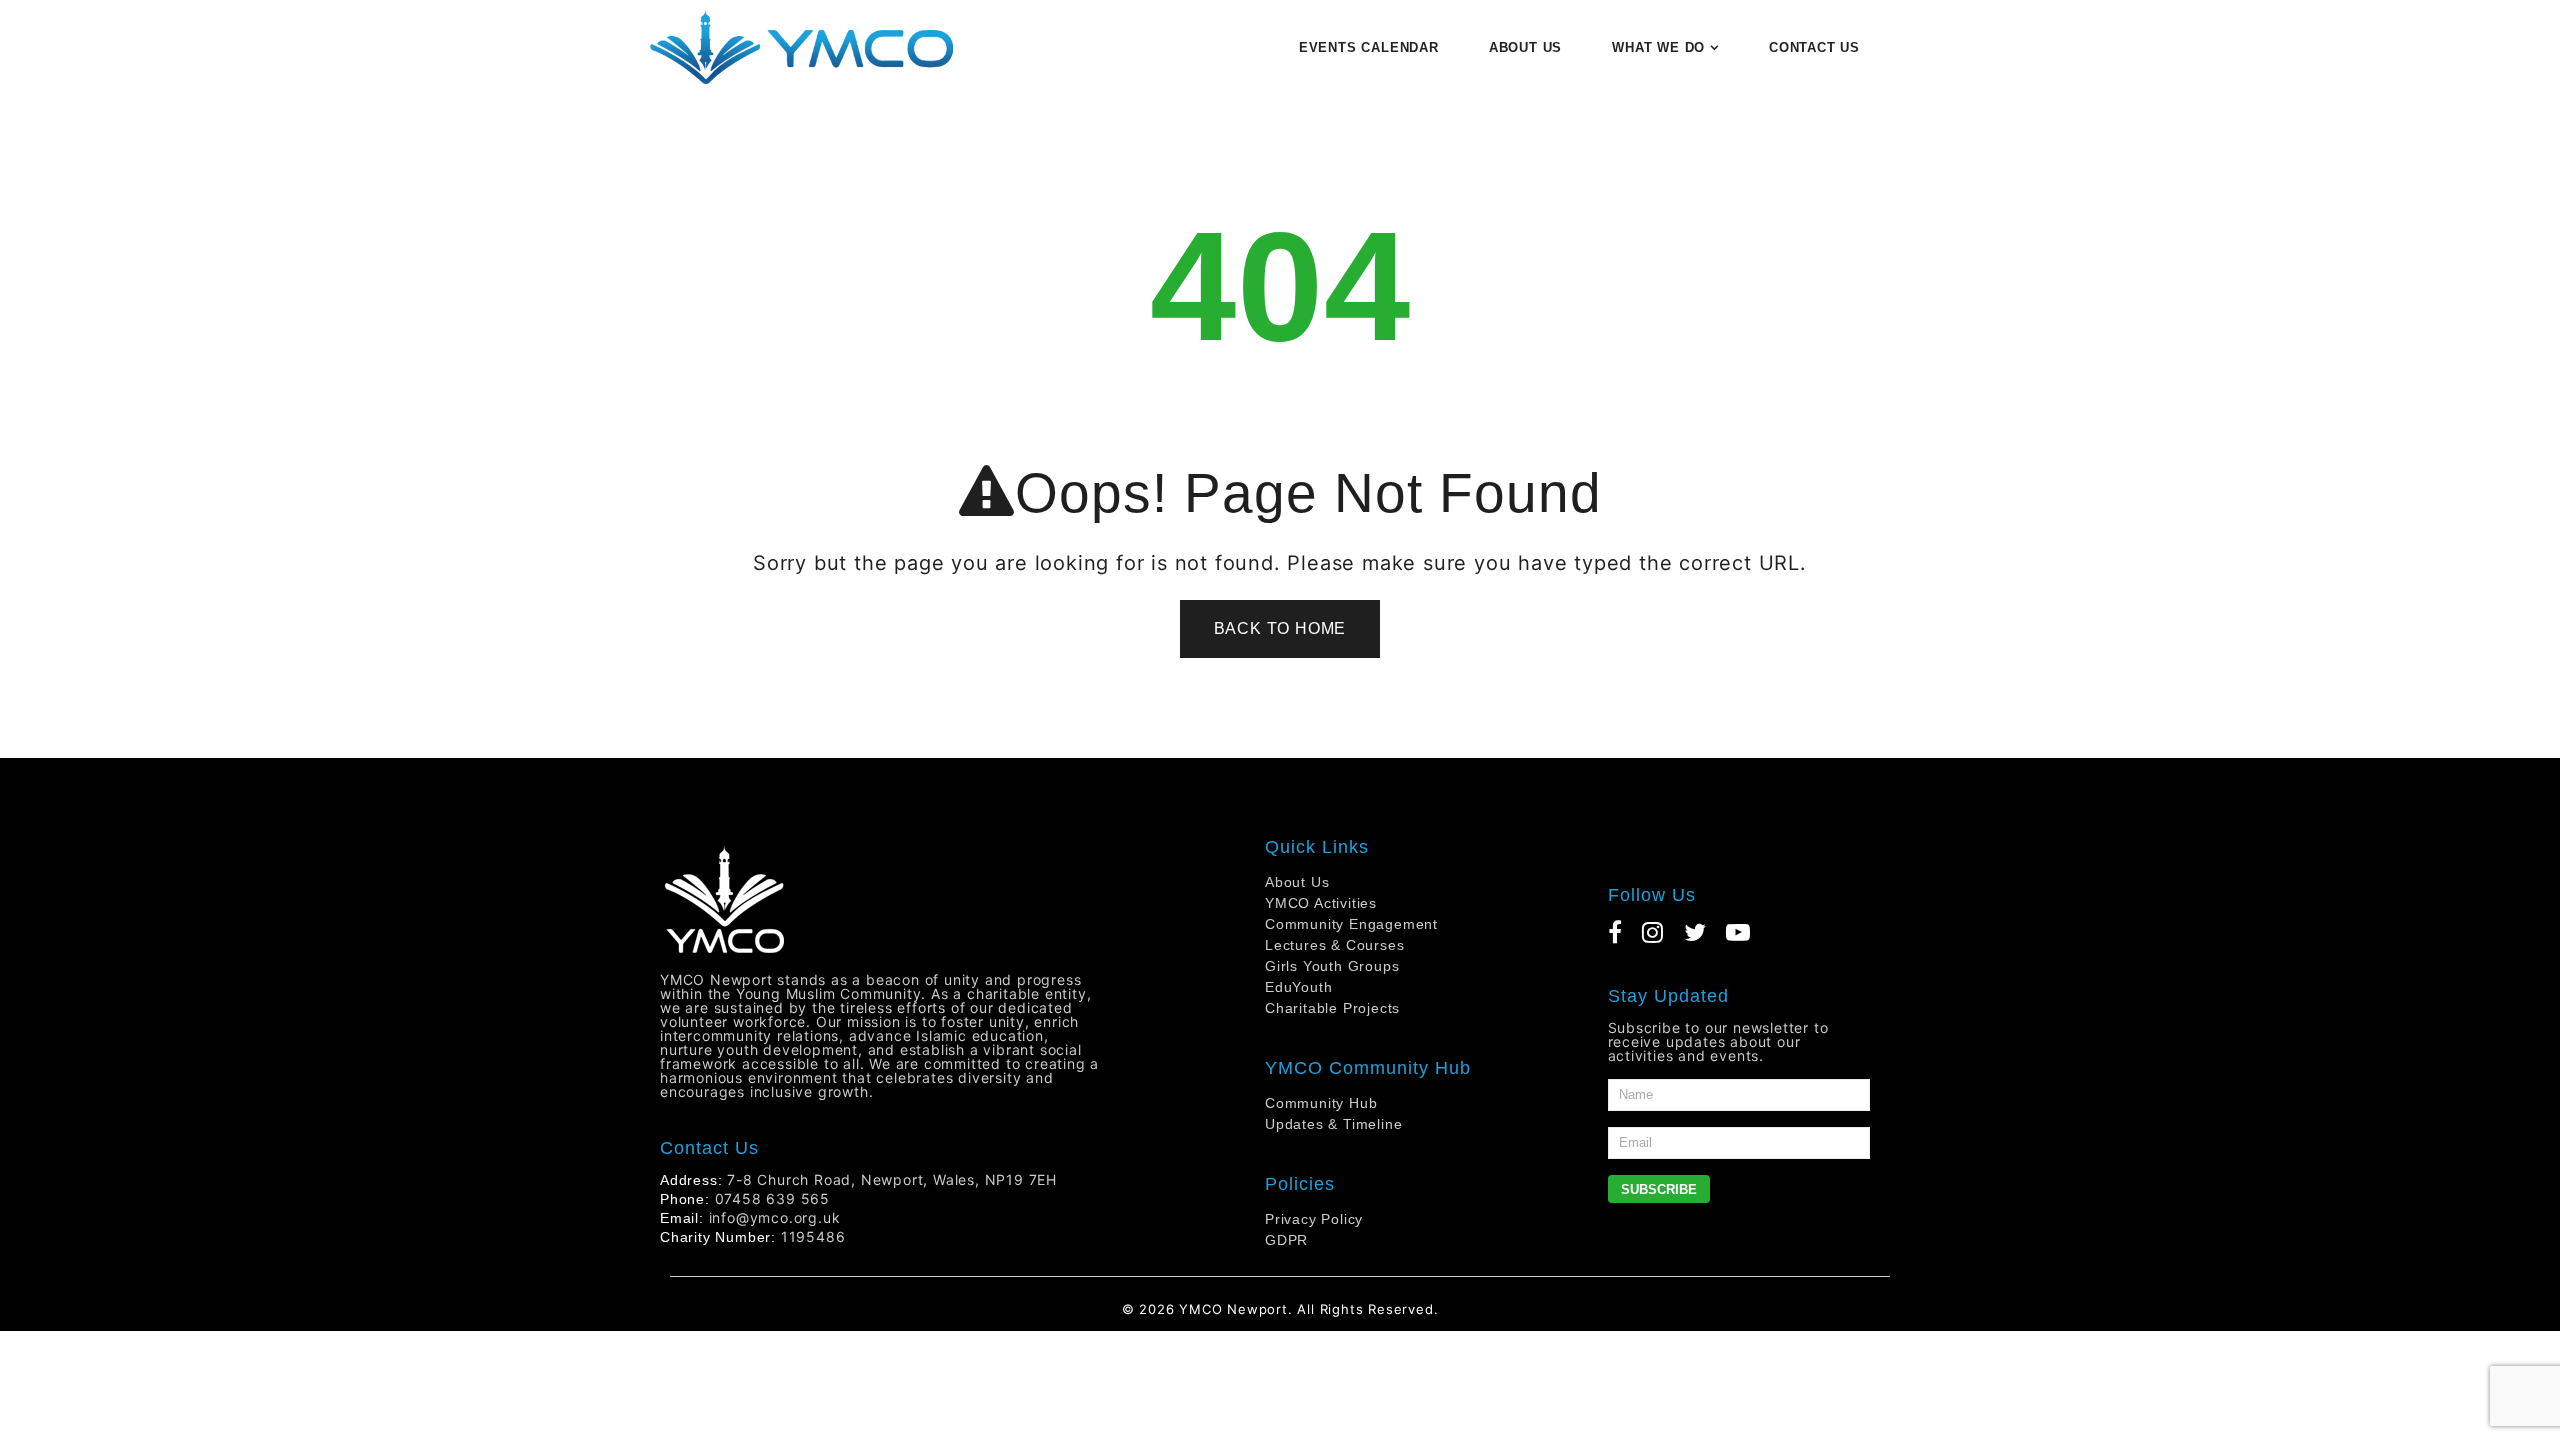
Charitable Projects (1332, 1008)
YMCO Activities (1321, 903)
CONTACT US (1814, 47)
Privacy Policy (1314, 1219)
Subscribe (1659, 1189)
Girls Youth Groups (1332, 966)
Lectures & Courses (1334, 945)
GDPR (1286, 1240)
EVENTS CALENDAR (1369, 47)
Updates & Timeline (1333, 1124)
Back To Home (1280, 628)
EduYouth (1298, 987)
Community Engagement (1351, 924)
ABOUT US (1525, 47)
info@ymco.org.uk (775, 1217)
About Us (1297, 882)
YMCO (1200, 1309)
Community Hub (1321, 1103)
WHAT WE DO (1658, 47)
